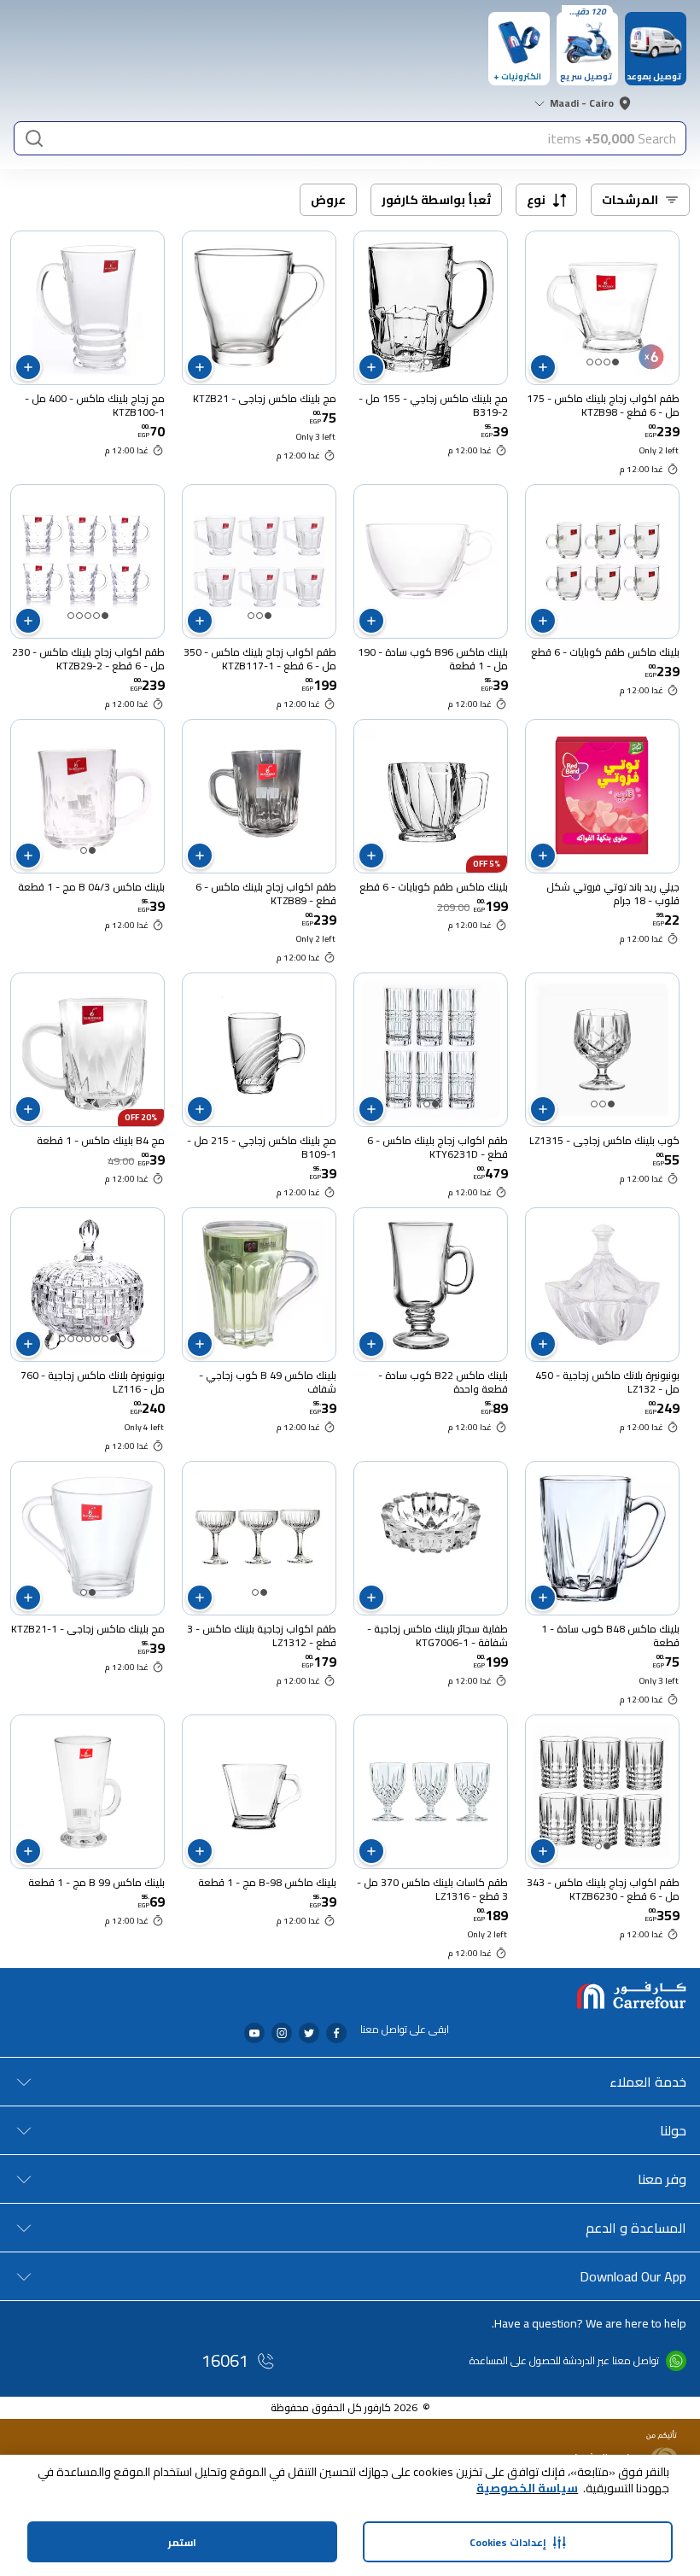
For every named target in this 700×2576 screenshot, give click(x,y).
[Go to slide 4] (590, 362)
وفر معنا (662, 2179)
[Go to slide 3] (598, 362)
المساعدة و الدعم (636, 2228)
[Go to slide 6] (71, 1339)
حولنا (673, 2130)
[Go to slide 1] (615, 362)
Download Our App (633, 2276)
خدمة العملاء (648, 2082)
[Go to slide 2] (607, 362)
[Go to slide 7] (62, 1339)
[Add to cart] (543, 367)
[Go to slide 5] (71, 616)
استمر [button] (182, 2542)
